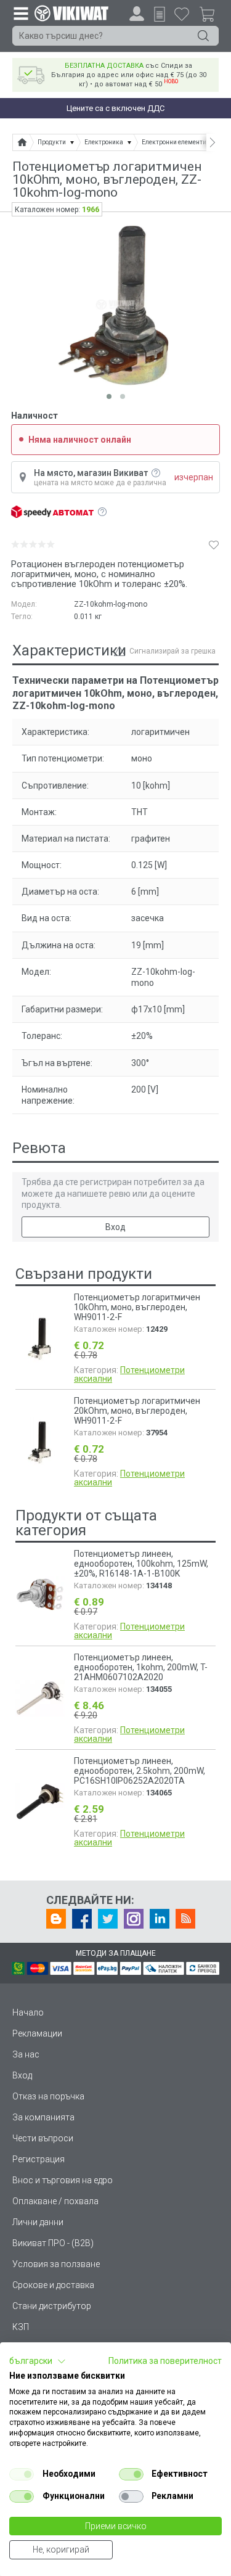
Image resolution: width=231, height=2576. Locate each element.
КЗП (21, 2327)
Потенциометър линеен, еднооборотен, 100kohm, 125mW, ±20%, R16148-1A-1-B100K (141, 1564)
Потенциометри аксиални (129, 1374)
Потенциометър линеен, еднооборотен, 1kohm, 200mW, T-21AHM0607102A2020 (141, 1667)
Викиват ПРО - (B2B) (53, 2243)
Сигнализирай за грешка (172, 651)
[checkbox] (22, 2474)
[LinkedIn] (160, 1919)
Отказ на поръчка (48, 2096)
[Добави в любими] (214, 544)
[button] (38, 2361)
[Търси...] (203, 36)
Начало (28, 2012)
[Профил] (137, 14)
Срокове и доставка (53, 2285)
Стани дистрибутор (52, 2306)
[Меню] (20, 13)
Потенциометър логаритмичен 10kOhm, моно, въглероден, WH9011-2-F (137, 1307)
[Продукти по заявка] (160, 14)
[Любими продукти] (182, 14)
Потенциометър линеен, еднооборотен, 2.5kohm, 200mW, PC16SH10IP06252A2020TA (140, 1771)
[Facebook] (82, 1919)
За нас (26, 2054)
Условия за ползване (56, 2264)
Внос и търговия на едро (63, 2180)
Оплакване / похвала (55, 2201)
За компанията (43, 2117)
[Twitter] (108, 1919)
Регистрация (38, 2159)
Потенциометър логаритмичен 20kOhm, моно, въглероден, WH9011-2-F (137, 1411)
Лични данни (38, 2222)
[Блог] (56, 1919)
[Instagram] (134, 1919)
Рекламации (37, 2033)
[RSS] (185, 1919)
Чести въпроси (43, 2138)
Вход (115, 1227)
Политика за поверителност (165, 2361)
